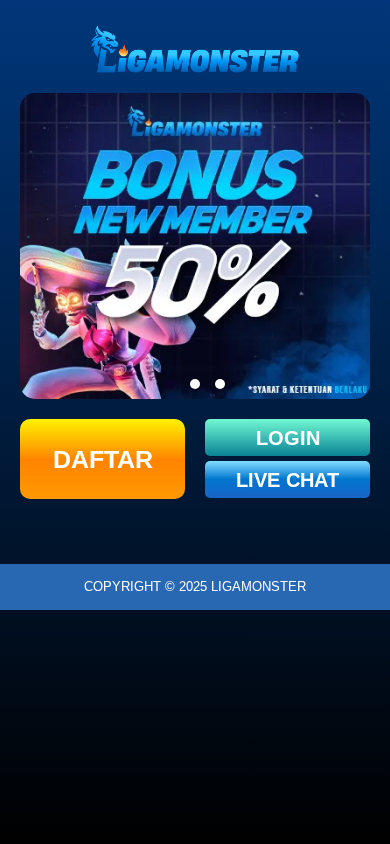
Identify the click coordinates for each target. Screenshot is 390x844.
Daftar (103, 459)
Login (288, 438)
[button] (170, 384)
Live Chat (287, 480)
